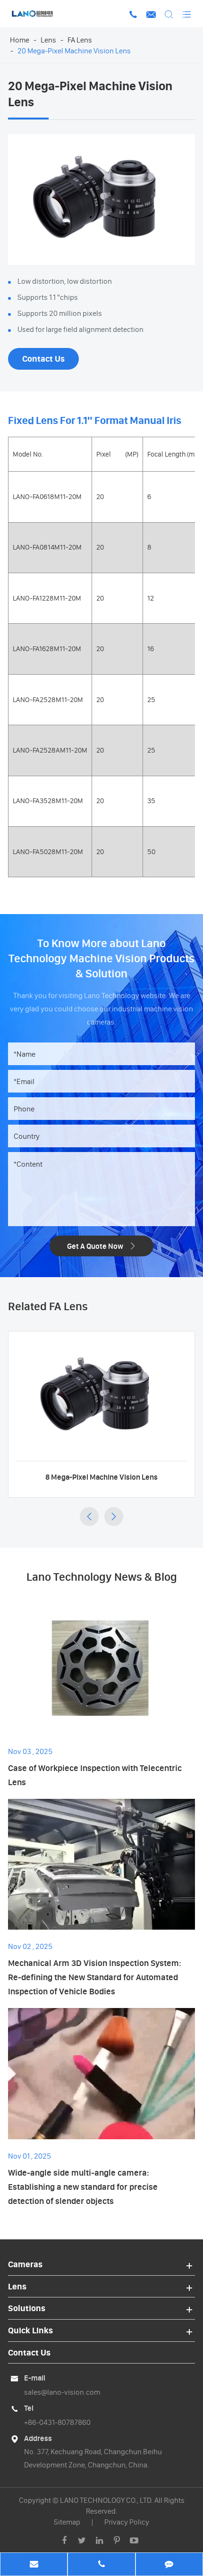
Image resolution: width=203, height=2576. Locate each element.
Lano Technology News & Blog (102, 1577)
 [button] (89, 1517)
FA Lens (80, 40)
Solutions (27, 2308)
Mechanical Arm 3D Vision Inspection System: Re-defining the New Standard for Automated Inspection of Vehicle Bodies (95, 1977)
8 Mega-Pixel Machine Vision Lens (101, 1477)
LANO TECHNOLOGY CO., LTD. (106, 2500)
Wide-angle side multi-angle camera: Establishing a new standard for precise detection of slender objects (83, 2187)
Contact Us (43, 359)
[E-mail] (34, 2565)
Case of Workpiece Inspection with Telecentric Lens (95, 1775)
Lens (48, 40)
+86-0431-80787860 (57, 2422)
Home (20, 40)
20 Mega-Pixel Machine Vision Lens (74, 51)
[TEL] (101, 2565)
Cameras (25, 2264)
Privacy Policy (127, 2522)
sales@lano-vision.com (62, 2392)
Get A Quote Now (102, 1246)
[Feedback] (169, 2565)
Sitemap (67, 2522)
